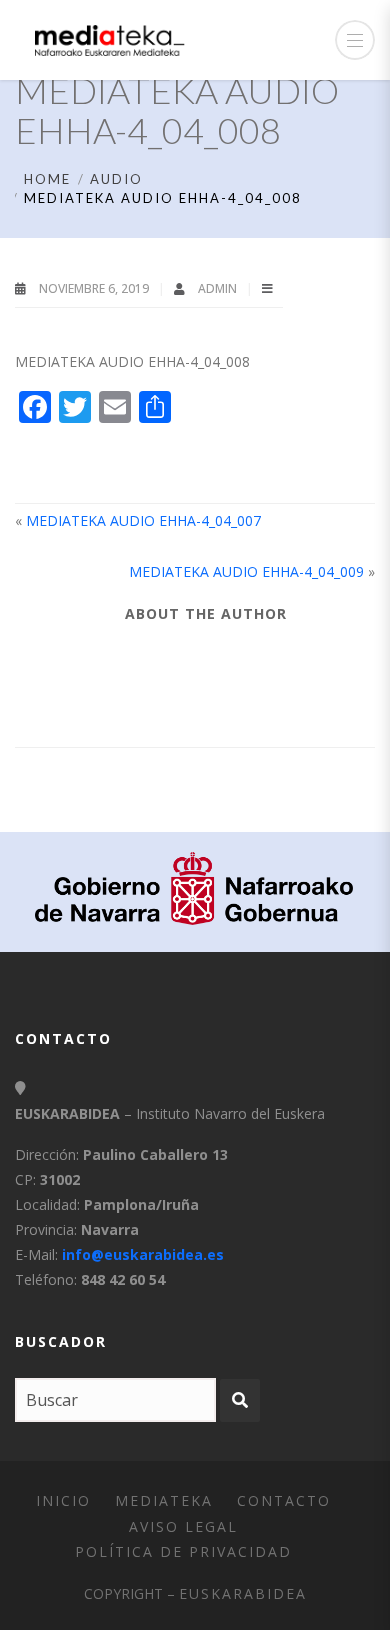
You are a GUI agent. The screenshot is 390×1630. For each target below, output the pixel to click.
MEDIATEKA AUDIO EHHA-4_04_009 (246, 571)
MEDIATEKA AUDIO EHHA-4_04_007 (143, 520)
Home (47, 179)
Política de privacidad (183, 1551)
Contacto (284, 1500)
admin (219, 288)
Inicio (63, 1500)
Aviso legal (183, 1526)
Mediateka (164, 1500)
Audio (116, 179)
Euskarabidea (243, 1593)
